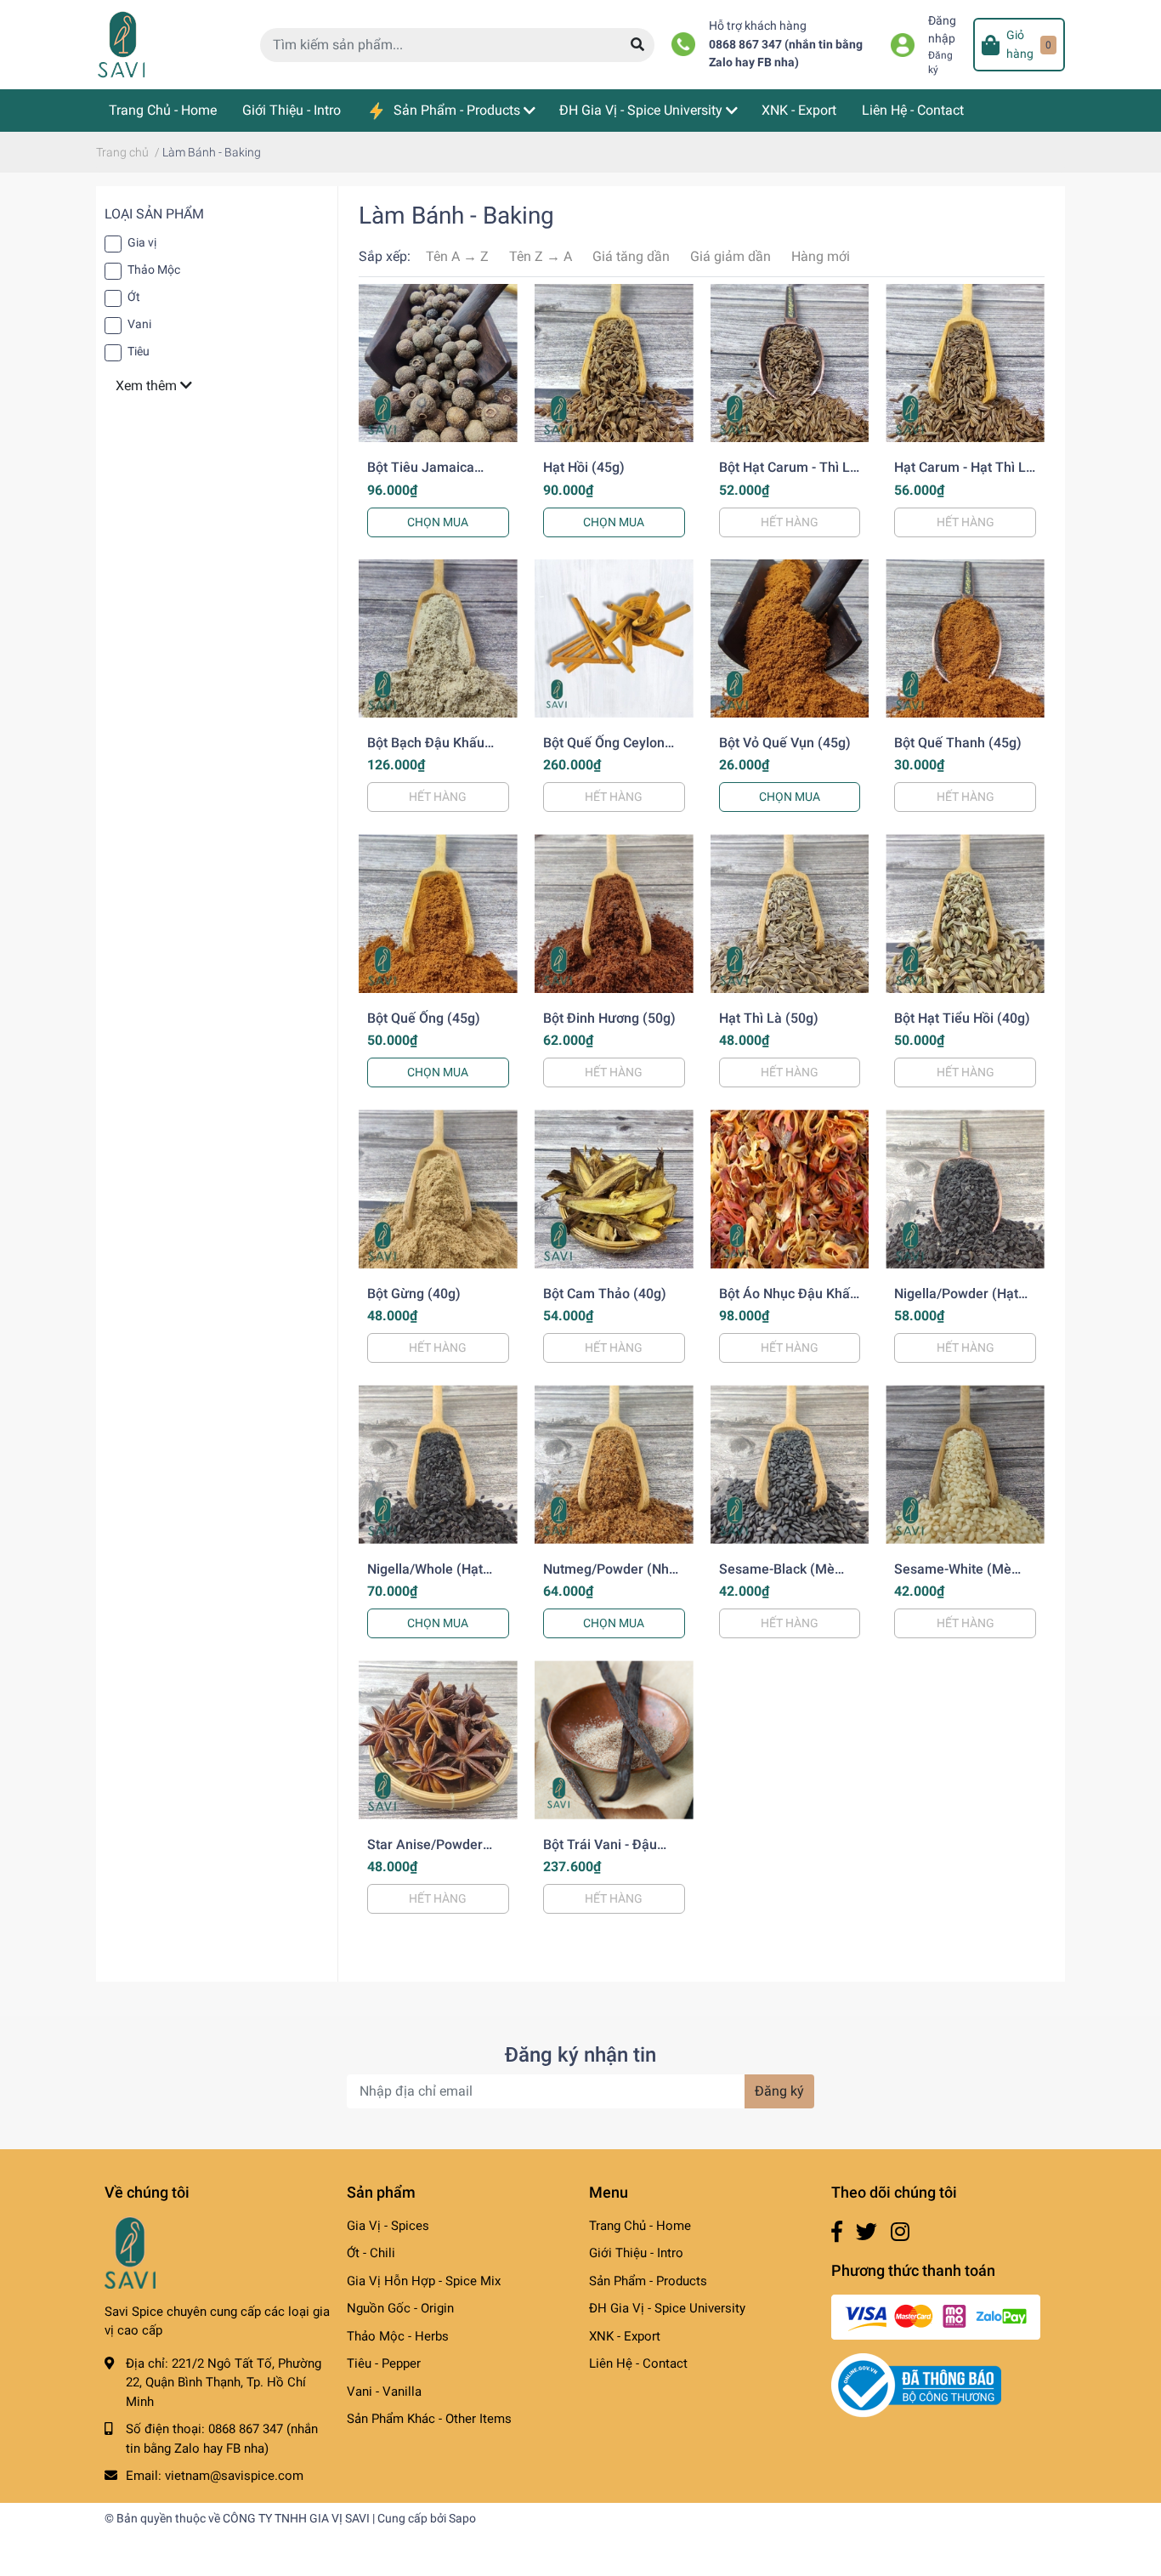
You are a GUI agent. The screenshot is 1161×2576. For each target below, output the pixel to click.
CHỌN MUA (438, 522)
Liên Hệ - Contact (638, 2363)
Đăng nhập (942, 30)
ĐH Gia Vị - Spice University (667, 2308)
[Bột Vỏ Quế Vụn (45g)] (790, 639)
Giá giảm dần (731, 256)
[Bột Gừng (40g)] (438, 1189)
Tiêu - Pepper (384, 2363)
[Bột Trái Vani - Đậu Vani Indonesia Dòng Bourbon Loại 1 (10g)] (614, 1740)
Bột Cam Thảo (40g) (605, 1294)
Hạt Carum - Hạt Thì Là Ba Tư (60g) (964, 475)
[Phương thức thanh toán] (936, 2316)
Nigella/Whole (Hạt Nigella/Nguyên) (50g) (435, 1577)
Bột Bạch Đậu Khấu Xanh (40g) (426, 751)
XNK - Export (625, 2336)
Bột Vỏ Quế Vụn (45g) (785, 743)
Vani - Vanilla (384, 2392)
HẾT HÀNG (790, 522)
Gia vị (142, 242)
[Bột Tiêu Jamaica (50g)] (438, 363)
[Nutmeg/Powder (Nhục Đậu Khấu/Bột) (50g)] (614, 1464)
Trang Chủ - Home (640, 2226)
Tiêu (139, 351)
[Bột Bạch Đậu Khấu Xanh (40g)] (438, 639)
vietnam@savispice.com (234, 2476)
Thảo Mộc (154, 270)
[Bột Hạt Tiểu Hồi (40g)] (965, 914)
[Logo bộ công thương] (916, 2385)
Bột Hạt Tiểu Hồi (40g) (962, 1018)
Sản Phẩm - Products (648, 2281)
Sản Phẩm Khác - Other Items (429, 2419)
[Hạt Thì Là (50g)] (790, 914)
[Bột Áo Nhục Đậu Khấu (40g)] (790, 1189)
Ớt (134, 297)
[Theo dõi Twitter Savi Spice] (867, 2232)
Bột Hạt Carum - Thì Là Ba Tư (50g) (788, 475)
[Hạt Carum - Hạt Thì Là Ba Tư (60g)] (965, 363)
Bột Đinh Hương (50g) (609, 1018)
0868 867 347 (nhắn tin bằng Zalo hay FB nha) (786, 54)
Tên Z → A (541, 256)
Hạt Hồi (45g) (584, 467)
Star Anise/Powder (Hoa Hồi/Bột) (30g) (428, 1853)
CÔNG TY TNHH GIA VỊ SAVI (296, 2518)
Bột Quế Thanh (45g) (958, 743)
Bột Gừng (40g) (414, 1294)
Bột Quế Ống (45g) (424, 1018)
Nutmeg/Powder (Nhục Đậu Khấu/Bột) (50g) (613, 1577)
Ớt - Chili (371, 2253)
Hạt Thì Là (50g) (769, 1018)
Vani (139, 324)
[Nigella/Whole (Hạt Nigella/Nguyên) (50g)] (438, 1464)
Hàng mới (821, 256)
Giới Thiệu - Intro (636, 2253)
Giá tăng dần (631, 256)
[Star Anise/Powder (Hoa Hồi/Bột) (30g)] (438, 1740)
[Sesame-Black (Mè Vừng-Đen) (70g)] (790, 1464)
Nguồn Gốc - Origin (400, 2308)
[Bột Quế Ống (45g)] (438, 914)
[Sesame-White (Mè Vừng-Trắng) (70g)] (965, 1464)
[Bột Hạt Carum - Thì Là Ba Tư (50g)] (790, 363)
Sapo (462, 2518)
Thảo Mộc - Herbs (398, 2336)
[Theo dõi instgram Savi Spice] (900, 2232)
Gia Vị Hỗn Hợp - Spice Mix (424, 2281)
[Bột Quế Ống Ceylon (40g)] (614, 639)
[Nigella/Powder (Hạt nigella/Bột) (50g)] (965, 1189)
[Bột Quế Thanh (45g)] (965, 639)
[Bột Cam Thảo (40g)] (614, 1189)
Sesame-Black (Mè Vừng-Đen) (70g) (777, 1577)
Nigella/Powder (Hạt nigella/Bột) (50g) (956, 1302)
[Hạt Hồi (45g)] (614, 363)
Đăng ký (779, 2091)
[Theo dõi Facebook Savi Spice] (837, 2232)
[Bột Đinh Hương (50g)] (614, 914)
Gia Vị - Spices (388, 2226)
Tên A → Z (457, 256)
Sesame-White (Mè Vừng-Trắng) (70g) (953, 1577)
